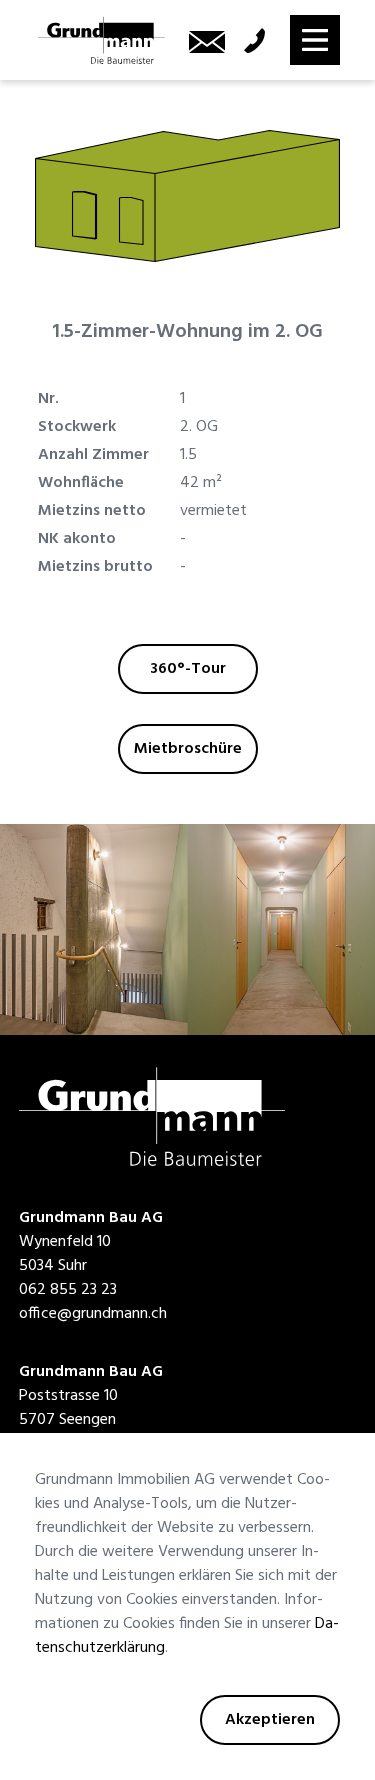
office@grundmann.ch (93, 1314)
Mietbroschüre (188, 749)
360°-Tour (188, 669)
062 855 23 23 (68, 1290)
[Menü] (315, 40)
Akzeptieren (270, 1720)
